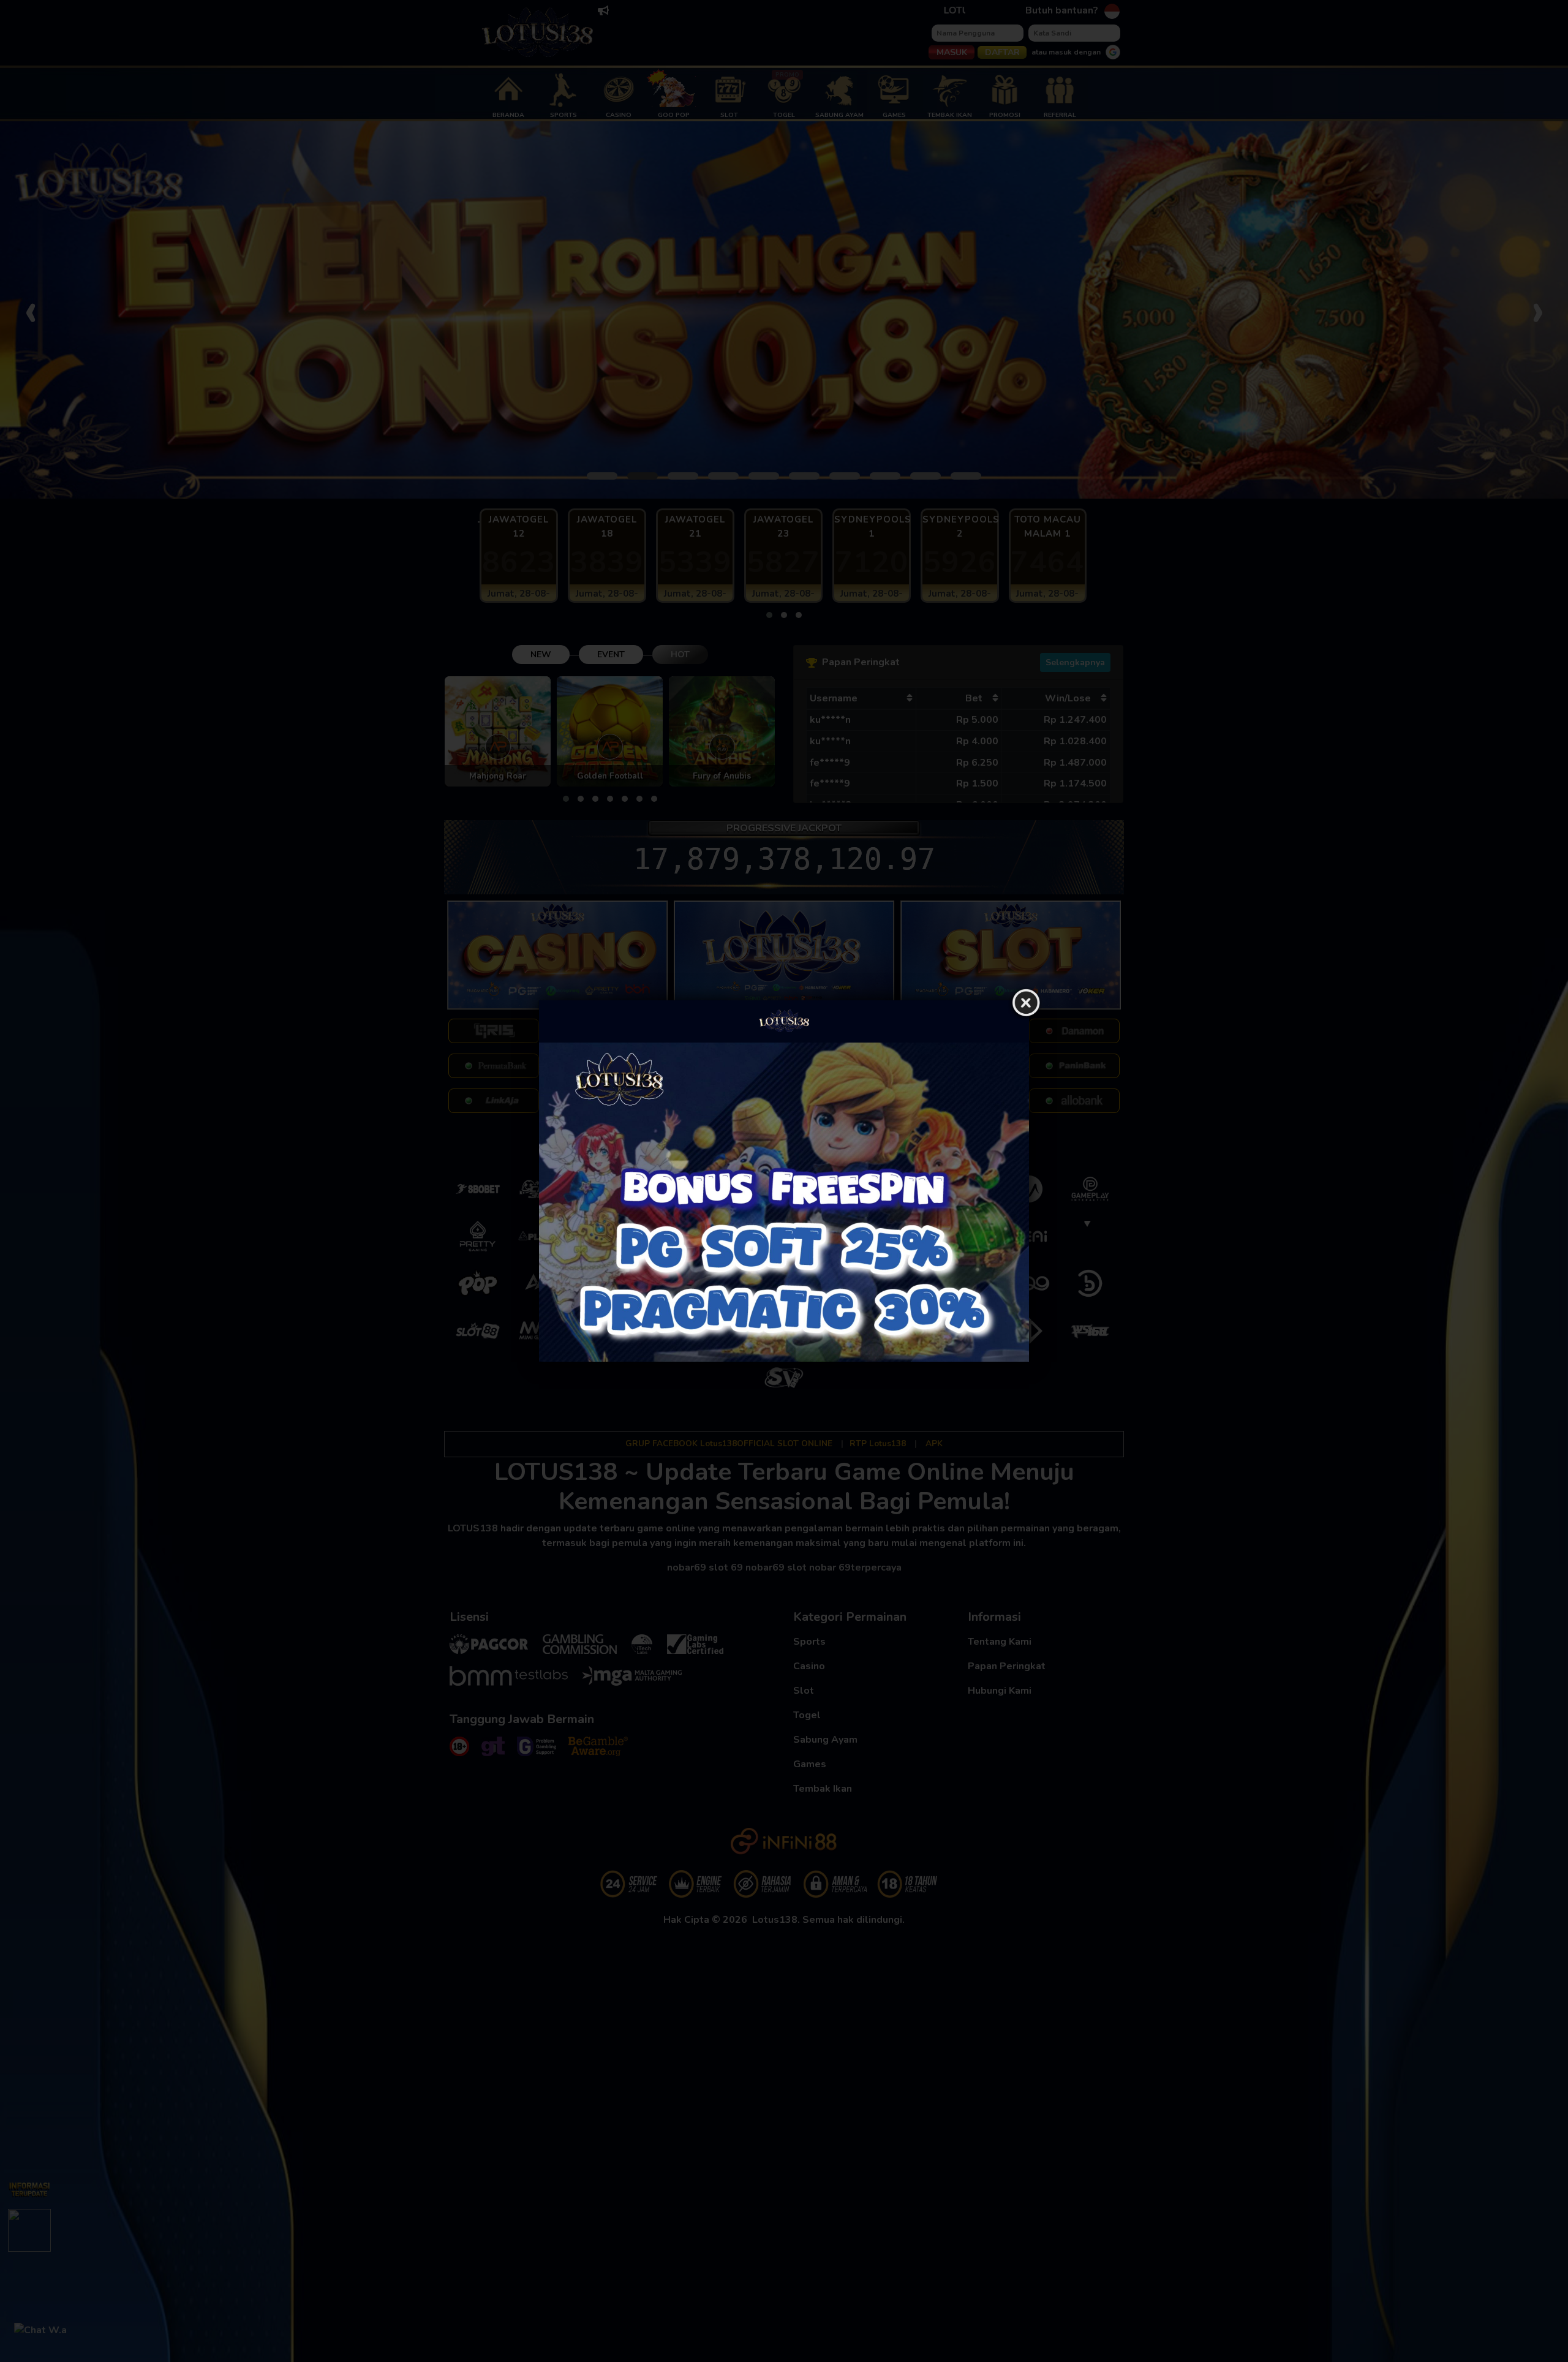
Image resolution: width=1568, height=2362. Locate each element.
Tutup (1026, 1003)
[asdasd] (784, 1202)
